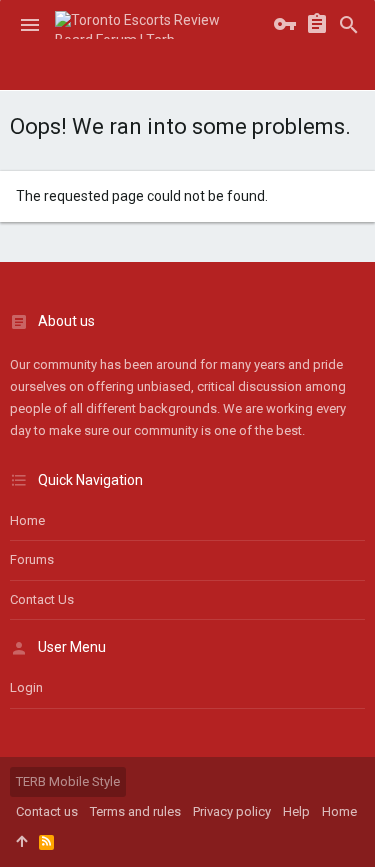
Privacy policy (232, 811)
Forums (32, 559)
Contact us (42, 599)
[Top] (21, 842)
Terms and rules (135, 811)
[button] (30, 25)
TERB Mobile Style (68, 781)
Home (27, 520)
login (26, 687)
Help (296, 811)
